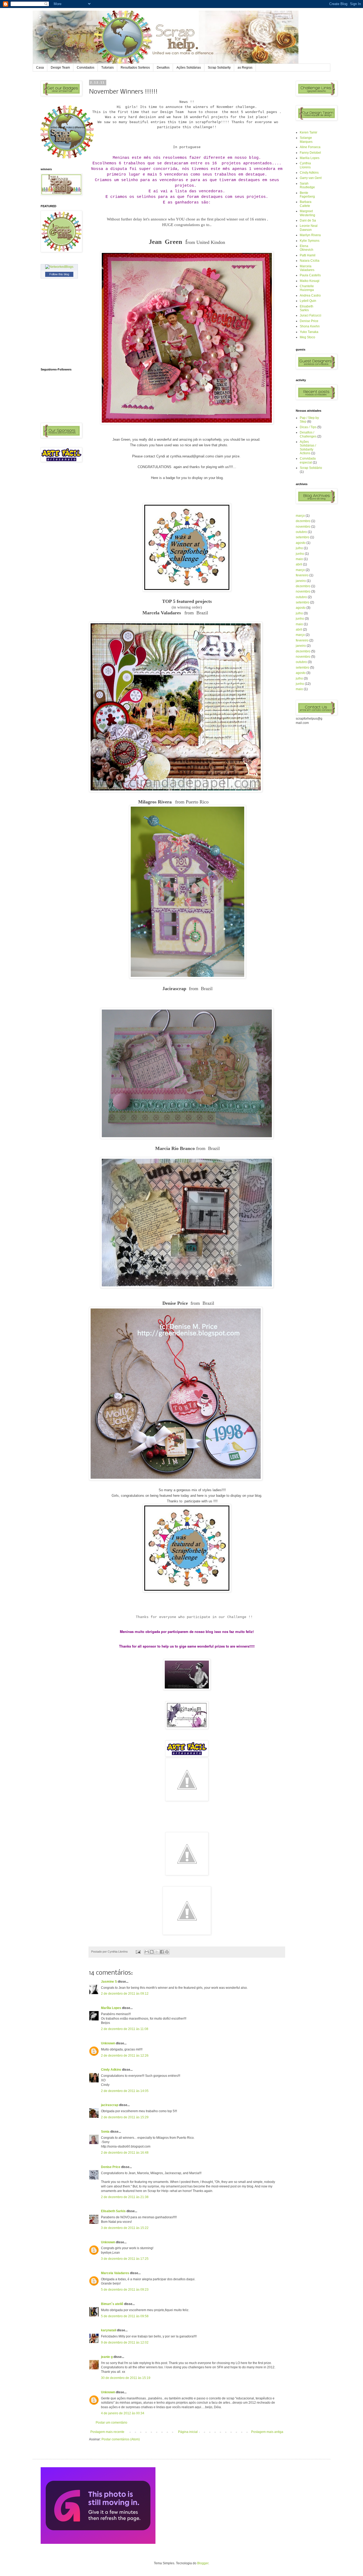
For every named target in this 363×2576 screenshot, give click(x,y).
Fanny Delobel (310, 153)
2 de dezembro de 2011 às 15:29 (125, 2117)
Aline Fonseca (310, 147)
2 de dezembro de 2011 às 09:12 (125, 1994)
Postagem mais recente (107, 2432)
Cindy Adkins (111, 2070)
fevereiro (302, 575)
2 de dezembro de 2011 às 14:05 (125, 2091)
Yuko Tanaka (309, 332)
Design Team (60, 68)
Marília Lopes (111, 2008)
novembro (303, 527)
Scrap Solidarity (219, 68)
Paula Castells (310, 275)
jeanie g (107, 2357)
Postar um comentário (111, 2423)
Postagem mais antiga (267, 2432)
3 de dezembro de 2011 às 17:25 (125, 2259)
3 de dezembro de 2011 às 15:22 (125, 2228)
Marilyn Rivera (310, 235)
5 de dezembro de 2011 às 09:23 (125, 2290)
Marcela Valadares (115, 2273)
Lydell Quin (308, 301)
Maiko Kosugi (310, 281)
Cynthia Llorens (305, 165)
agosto (301, 543)
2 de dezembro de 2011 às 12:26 (125, 2056)
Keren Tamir (309, 132)
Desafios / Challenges (308, 434)
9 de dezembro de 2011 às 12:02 (125, 2342)
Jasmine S (109, 1982)
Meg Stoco (307, 337)
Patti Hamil (308, 255)
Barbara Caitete (306, 204)
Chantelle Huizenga (307, 288)
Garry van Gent (311, 178)
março (300, 516)
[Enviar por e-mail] (147, 1952)
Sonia (105, 2132)
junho (300, 554)
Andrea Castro (310, 295)
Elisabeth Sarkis (113, 2211)
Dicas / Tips (308, 427)
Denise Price (111, 2167)
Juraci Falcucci (311, 315)
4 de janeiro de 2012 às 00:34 (123, 2413)
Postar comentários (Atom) (121, 2439)
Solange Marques (306, 140)
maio (299, 559)
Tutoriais (107, 68)
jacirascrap (110, 2105)
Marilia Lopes (310, 158)
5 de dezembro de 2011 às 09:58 (125, 2316)
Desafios (163, 68)
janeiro (301, 581)
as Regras (245, 68)
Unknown (108, 2043)
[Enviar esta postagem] (138, 1952)
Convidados (86, 68)
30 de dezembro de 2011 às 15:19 (126, 2378)
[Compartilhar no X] (157, 1952)
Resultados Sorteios (135, 68)
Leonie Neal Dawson (309, 228)
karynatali (109, 2330)
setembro (303, 537)
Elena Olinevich (307, 248)
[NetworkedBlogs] (59, 267)
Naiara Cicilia (310, 261)
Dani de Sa (308, 220)
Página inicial (188, 2432)
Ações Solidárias (189, 68)
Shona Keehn (310, 326)
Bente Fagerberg (307, 195)
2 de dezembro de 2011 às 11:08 (125, 2029)
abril (299, 564)
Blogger (203, 2563)
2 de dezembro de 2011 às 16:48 (125, 2153)
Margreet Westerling (307, 213)
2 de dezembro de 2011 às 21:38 (125, 2197)
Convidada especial (308, 460)
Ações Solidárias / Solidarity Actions (308, 447)
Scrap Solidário (311, 468)
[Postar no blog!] (152, 1952)
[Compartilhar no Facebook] (162, 1952)
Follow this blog (59, 274)
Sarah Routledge (307, 185)
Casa (40, 68)
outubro (301, 532)
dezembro (303, 521)
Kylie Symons (310, 241)
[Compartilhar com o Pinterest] (167, 1952)
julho (299, 548)
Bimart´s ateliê (112, 2304)
